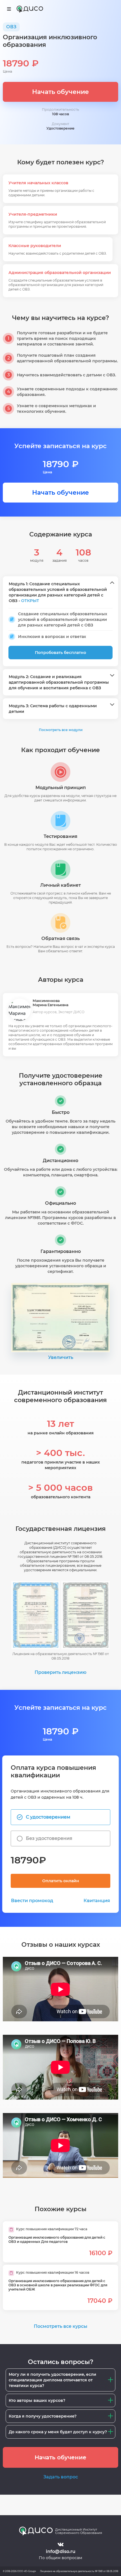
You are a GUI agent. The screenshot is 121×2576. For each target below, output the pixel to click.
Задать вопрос (61, 2477)
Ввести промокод (32, 1901)
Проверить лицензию (60, 1672)
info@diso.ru (61, 2551)
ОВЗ (11, 27)
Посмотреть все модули (61, 730)
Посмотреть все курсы (60, 2326)
